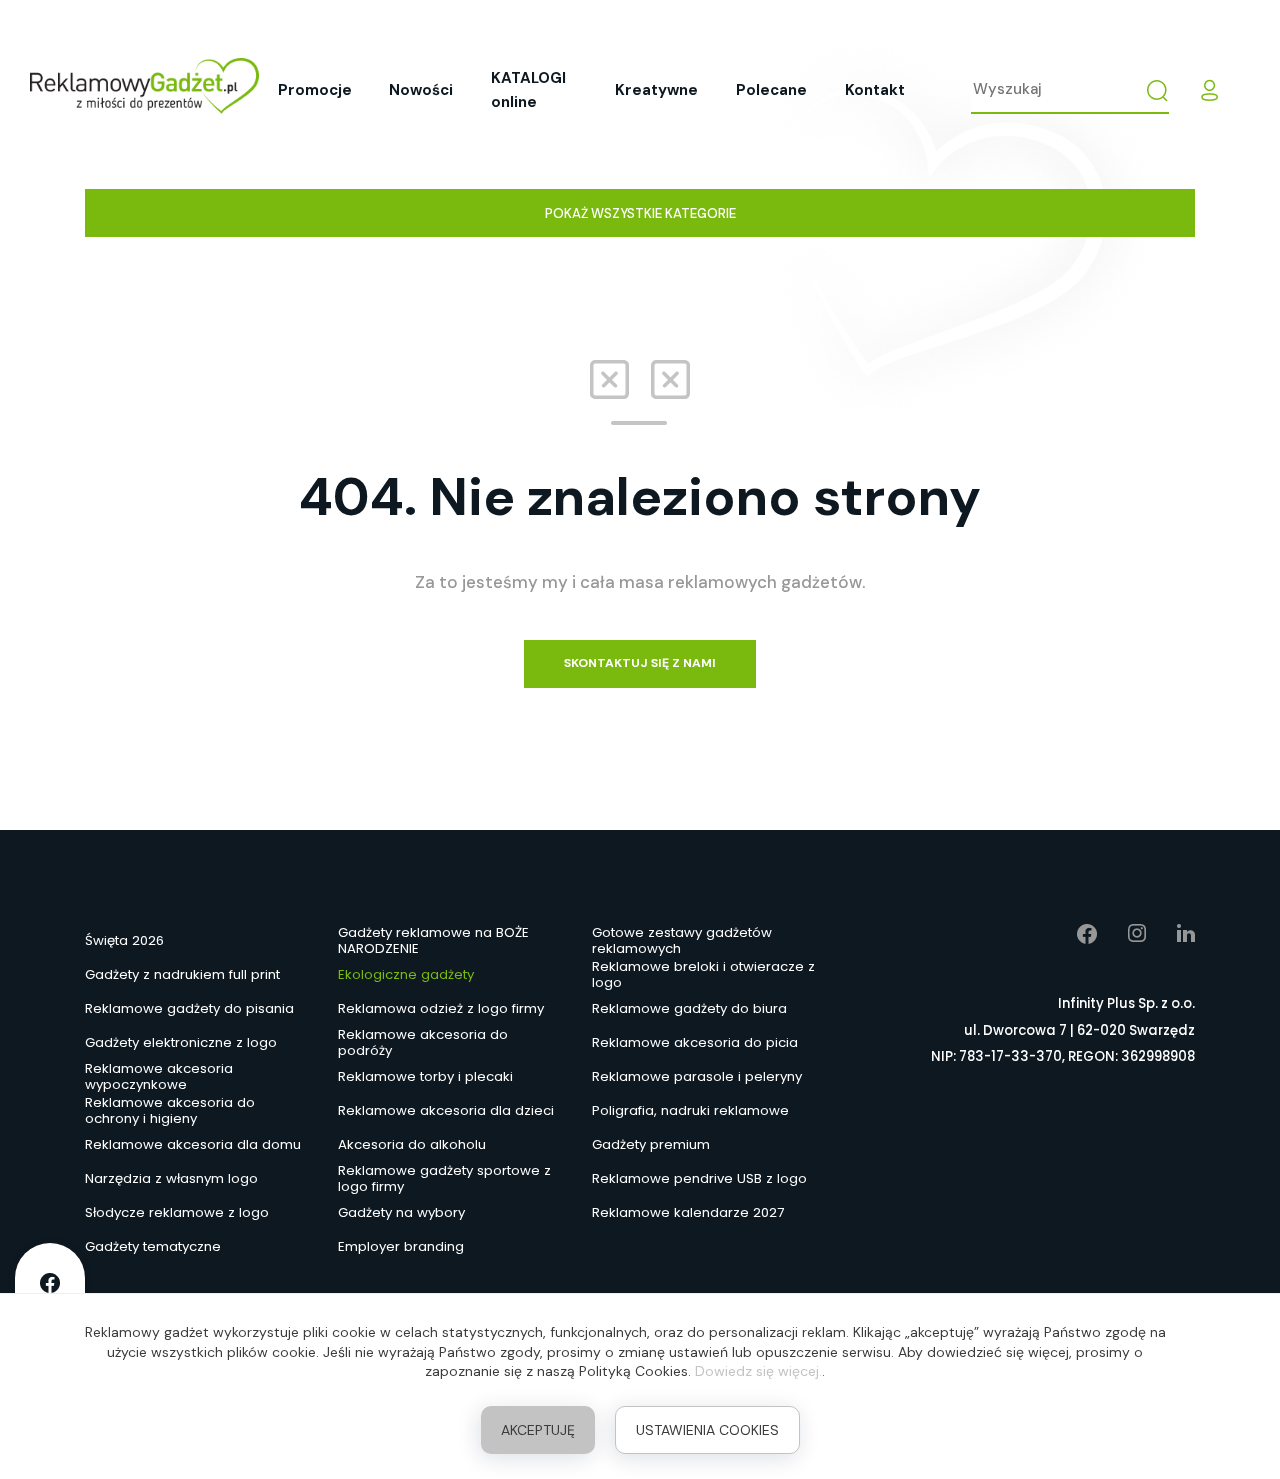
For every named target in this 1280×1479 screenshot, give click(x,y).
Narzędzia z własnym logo (171, 1178)
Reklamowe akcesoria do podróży (423, 1043)
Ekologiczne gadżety (406, 974)
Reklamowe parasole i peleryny (697, 1076)
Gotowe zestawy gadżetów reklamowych (682, 941)
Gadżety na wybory (401, 1212)
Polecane (771, 90)
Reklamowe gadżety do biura (689, 1008)
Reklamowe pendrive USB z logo (699, 1178)
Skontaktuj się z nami (640, 663)
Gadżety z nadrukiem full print (182, 974)
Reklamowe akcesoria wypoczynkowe (159, 1077)
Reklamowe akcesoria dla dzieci (446, 1110)
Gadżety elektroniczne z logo (181, 1042)
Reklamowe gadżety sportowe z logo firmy (444, 1179)
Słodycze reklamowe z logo (177, 1212)
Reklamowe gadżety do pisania (189, 1008)
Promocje (315, 90)
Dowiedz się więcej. (758, 1371)
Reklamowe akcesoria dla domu (193, 1144)
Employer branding (401, 1246)
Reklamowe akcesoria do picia (695, 1042)
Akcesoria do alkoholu (412, 1144)
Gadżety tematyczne (153, 1246)
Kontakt (875, 90)
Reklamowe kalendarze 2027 (688, 1212)
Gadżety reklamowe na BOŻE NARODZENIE (433, 941)
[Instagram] (1122, 934)
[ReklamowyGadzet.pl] (144, 89)
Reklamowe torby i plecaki (425, 1076)
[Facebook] (1072, 934)
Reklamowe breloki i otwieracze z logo (703, 975)
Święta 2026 (124, 940)
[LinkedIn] (1171, 934)
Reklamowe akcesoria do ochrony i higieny (170, 1111)
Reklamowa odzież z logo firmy (441, 1008)
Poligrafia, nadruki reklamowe (690, 1110)
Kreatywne (656, 90)
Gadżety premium (651, 1144)
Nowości (421, 90)
